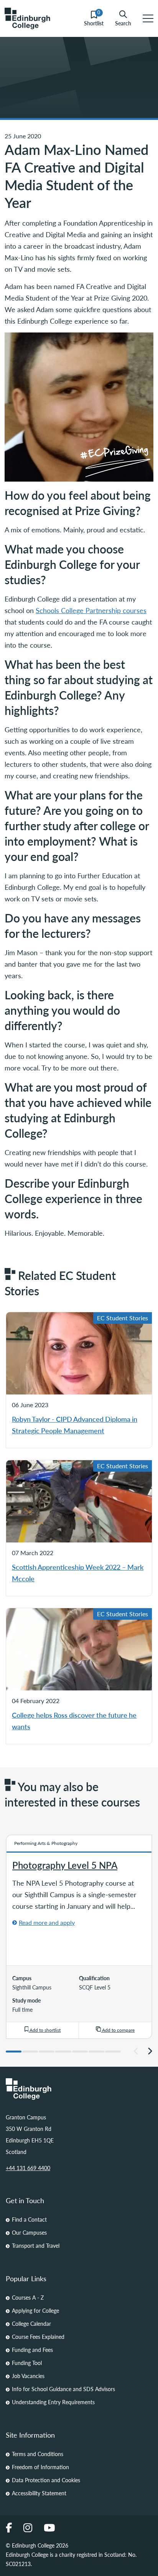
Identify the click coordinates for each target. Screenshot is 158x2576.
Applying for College (35, 2310)
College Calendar (31, 2323)
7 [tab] (113, 2052)
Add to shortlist (44, 2030)
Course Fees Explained (38, 2337)
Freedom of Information (40, 2467)
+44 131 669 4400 (28, 2168)
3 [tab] (47, 2052)
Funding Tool (27, 2363)
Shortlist (94, 19)
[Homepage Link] (79, 2089)
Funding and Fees (32, 2350)
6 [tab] (96, 2052)
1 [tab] (14, 2052)
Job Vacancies (28, 2376)
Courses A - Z (28, 2297)
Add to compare (118, 2030)
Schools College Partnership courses (91, 610)
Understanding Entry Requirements (53, 2402)
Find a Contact (29, 2219)
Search (123, 23)
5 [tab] (80, 2052)
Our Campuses (29, 2232)
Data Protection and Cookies (46, 2480)
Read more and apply (47, 1922)
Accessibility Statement (39, 2493)
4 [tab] (63, 2052)
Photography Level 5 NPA (65, 1865)
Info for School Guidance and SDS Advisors (63, 2389)
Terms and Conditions (38, 2454)
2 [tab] (30, 2052)
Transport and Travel (36, 2245)
